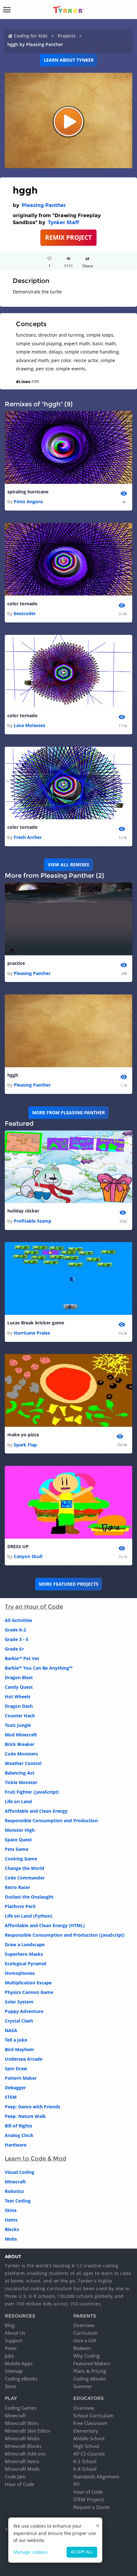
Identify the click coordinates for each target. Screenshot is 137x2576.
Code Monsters (21, 1754)
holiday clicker (23, 1211)
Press (11, 2348)
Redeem (82, 2348)
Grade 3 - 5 (17, 1639)
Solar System (19, 2002)
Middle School (89, 2438)
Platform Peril (20, 1906)
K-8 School (85, 2469)
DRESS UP (18, 1546)
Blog (10, 2325)
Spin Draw (16, 2068)
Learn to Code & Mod (36, 2159)
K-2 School (85, 2461)
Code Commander (25, 1878)
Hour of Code (19, 2484)
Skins (11, 2210)
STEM (11, 2097)
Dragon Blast (19, 1677)
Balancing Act (20, 1773)
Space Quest (18, 1840)
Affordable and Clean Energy (36, 1811)
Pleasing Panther (44, 205)
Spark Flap (25, 1445)
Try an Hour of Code (34, 1607)
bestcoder (25, 613)
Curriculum (86, 2333)
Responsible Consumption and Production (51, 1820)
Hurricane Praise (32, 1333)
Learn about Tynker (69, 60)
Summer (83, 2386)
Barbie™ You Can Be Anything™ (39, 1668)
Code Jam (15, 2476)
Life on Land (18, 1801)
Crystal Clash (19, 2021)
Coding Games (21, 2408)
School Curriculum (94, 2415)
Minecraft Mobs (22, 2438)
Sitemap (14, 2371)
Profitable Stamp (32, 1221)
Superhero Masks (24, 1954)
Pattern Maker (21, 2078)
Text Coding (18, 2201)
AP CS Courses (89, 2454)
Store (11, 2386)
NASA (11, 2030)
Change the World (25, 1868)
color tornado (22, 604)
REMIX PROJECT (68, 237)
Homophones (20, 1973)
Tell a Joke (16, 2040)
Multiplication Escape (28, 1983)
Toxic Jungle (18, 1725)
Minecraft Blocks (23, 2446)
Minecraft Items (22, 2461)
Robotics (14, 2191)
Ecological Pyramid (25, 1964)
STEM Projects (89, 2499)
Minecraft (15, 2182)
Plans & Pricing (90, 2371)
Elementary (86, 2431)
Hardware (16, 2145)
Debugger (15, 2088)
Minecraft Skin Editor (28, 2431)
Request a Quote (91, 2507)
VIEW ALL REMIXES (68, 865)
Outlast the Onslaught (29, 1897)
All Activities (18, 1620)
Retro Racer (18, 1887)
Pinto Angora (28, 501)
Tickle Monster (21, 1782)
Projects (67, 36)
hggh (13, 1075)
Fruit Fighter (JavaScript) (32, 1792)
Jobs (9, 2356)
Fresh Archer (28, 837)
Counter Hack (20, 1716)
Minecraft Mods (22, 2469)
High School (86, 2446)
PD (76, 2484)
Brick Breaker (20, 1744)
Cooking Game (21, 1859)
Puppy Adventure (24, 2011)
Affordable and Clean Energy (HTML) (45, 1925)
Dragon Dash (19, 1706)
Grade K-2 (15, 1630)
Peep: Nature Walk (25, 2116)
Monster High (20, 1830)
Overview (84, 2325)
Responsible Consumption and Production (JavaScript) (65, 1935)
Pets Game (17, 1849)
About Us (15, 2333)
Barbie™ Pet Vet (22, 1658)
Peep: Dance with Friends (32, 2107)
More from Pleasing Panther (68, 1113)
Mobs (11, 2239)
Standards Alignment (96, 2476)
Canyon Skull (28, 1556)
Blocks (12, 2229)
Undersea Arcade (24, 2059)
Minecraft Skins (22, 2423)
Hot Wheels (18, 1697)
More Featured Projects (69, 1584)
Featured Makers (92, 2363)
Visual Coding (20, 2172)
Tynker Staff (63, 222)
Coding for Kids (31, 36)
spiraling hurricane (28, 492)
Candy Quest (19, 1687)
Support (14, 2340)
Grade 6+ (14, 1649)
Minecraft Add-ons (25, 2454)
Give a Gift (85, 2340)
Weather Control (23, 1763)
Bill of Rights (18, 2126)
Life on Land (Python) (29, 1916)
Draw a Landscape (25, 1944)
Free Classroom (90, 2423)
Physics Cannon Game (29, 1992)
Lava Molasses (29, 725)
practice (16, 963)
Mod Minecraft (21, 1735)
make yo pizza (23, 1435)
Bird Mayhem (19, 2049)
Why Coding (87, 2356)
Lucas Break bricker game (36, 1323)
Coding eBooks (21, 2379)
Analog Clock (19, 2135)
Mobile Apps (19, 2363)
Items (11, 2220)
